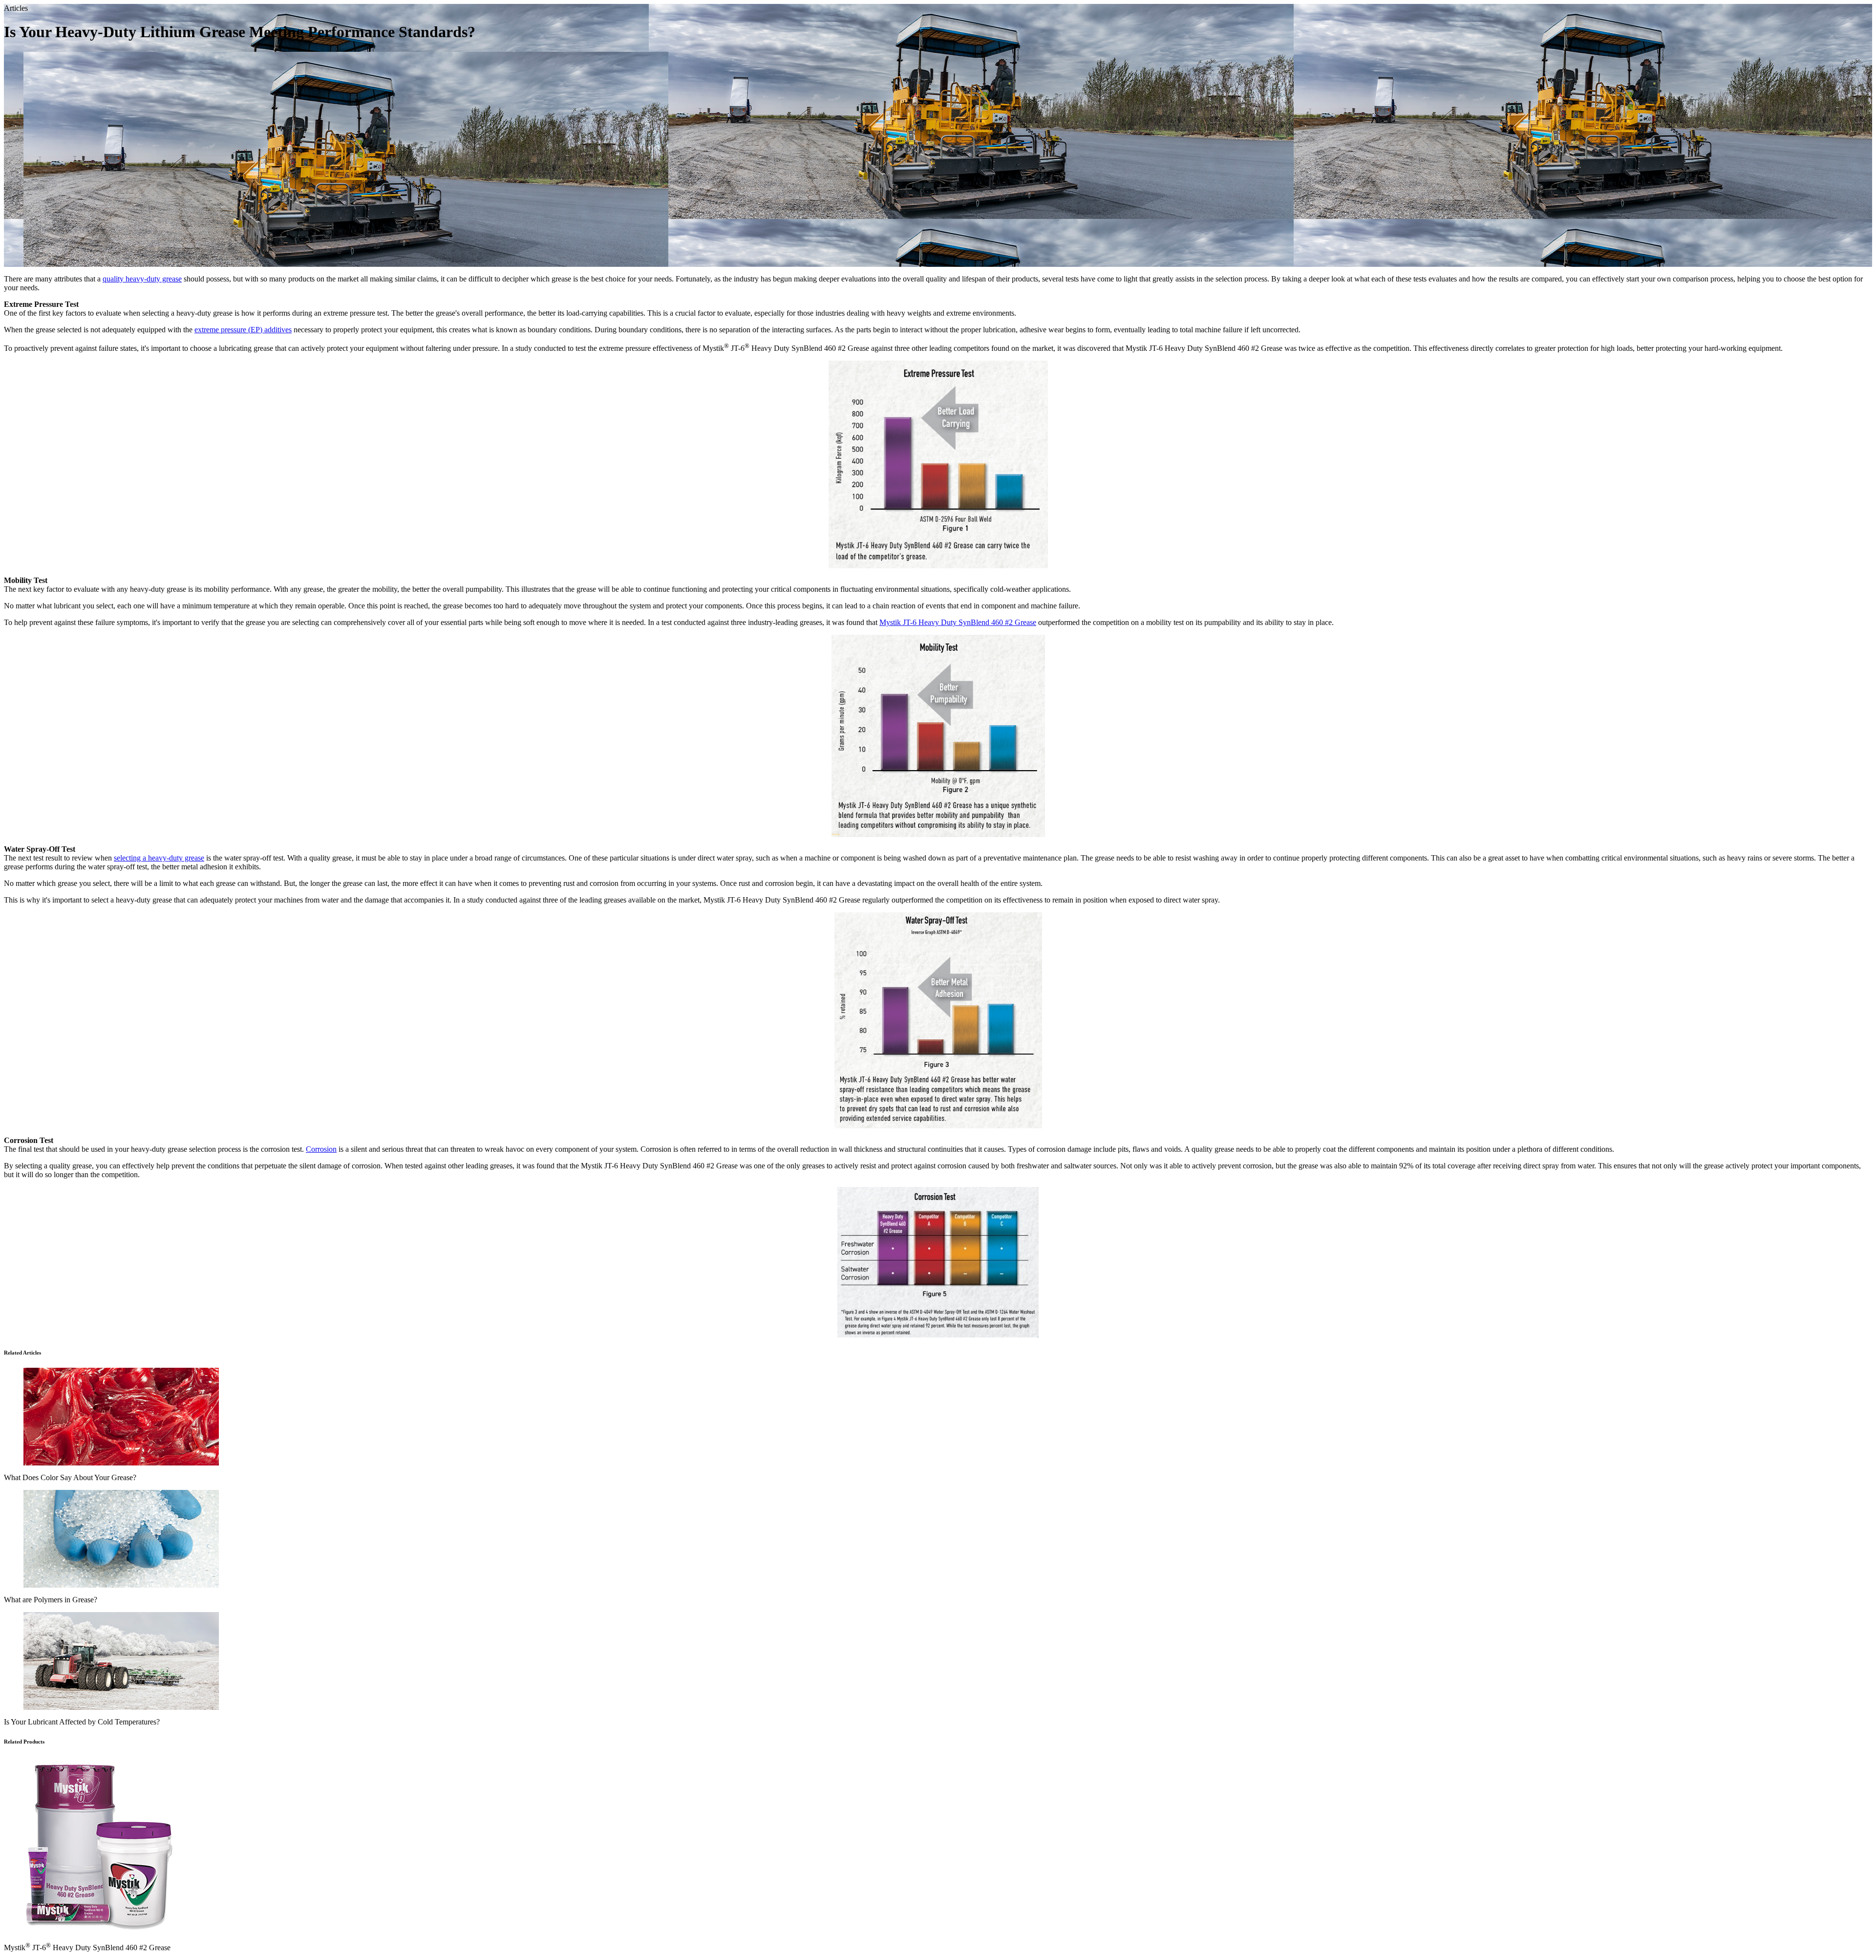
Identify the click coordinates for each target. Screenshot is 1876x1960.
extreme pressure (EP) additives (243, 330)
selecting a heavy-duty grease (159, 858)
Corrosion (321, 1149)
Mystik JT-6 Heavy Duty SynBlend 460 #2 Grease (958, 622)
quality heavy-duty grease (142, 279)
